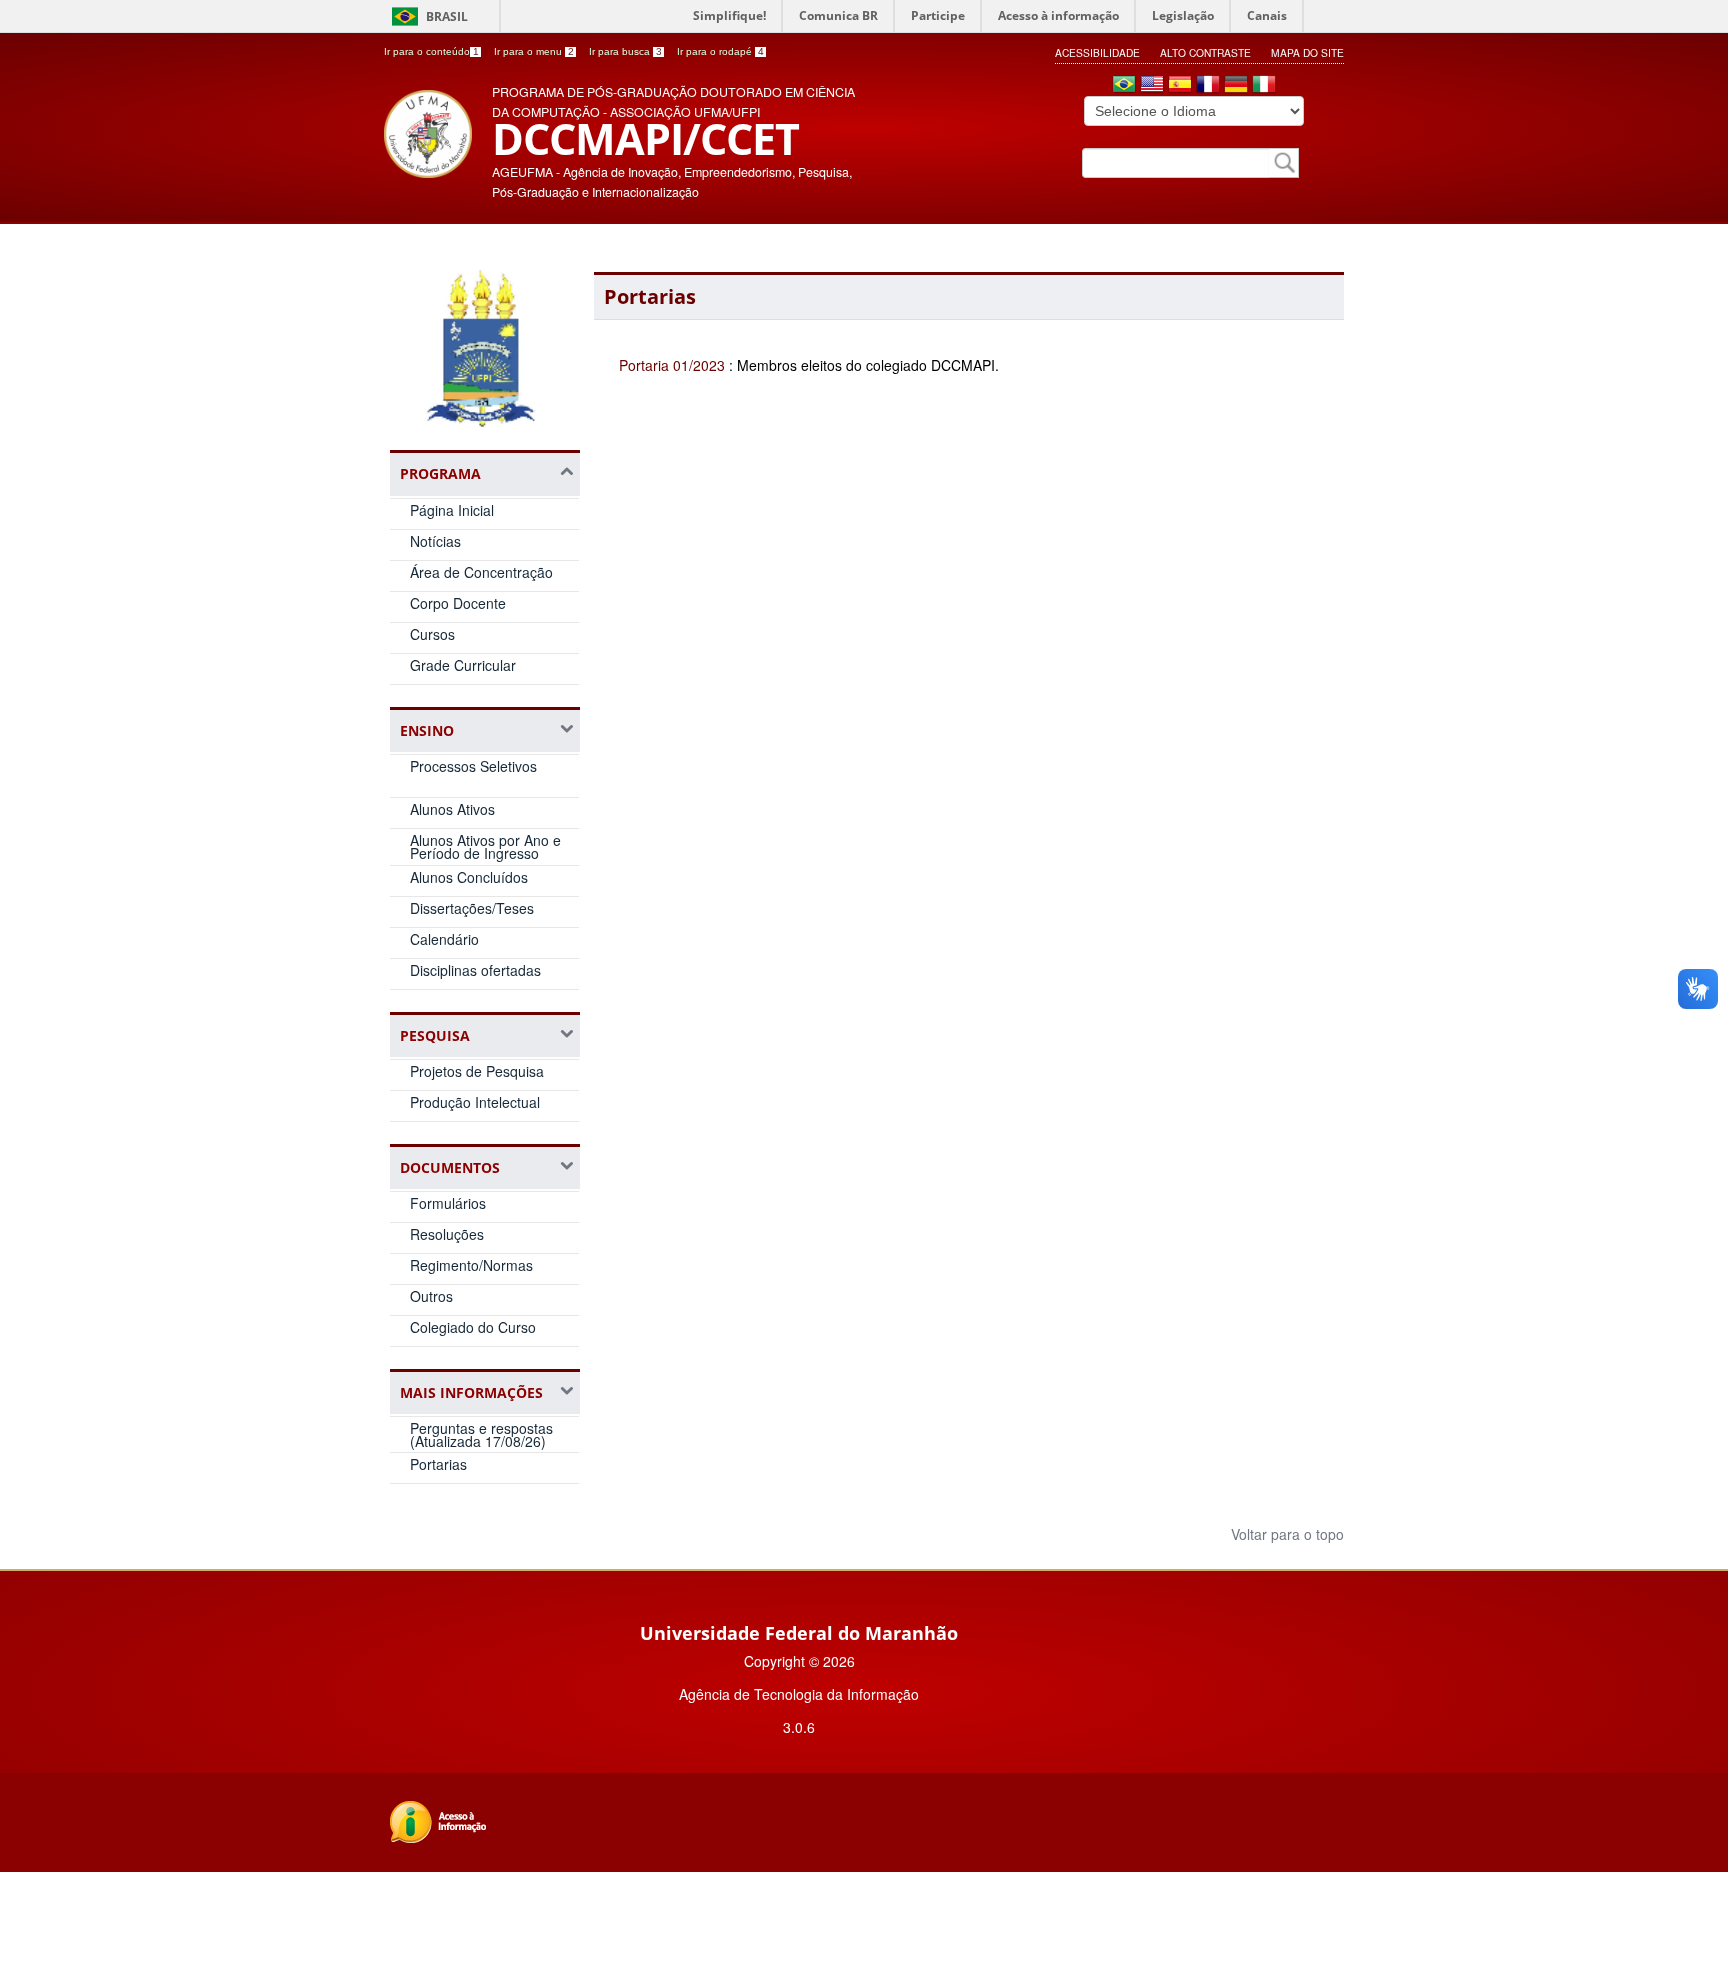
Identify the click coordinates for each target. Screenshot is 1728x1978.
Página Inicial (452, 510)
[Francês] (1208, 86)
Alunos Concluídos (469, 877)
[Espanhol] (1180, 86)
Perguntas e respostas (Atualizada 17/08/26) (481, 1434)
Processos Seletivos (473, 766)
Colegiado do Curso (473, 1327)
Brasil (447, 16)
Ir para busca (625, 51)
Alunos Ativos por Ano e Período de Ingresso (485, 846)
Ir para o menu (534, 51)
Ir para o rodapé (720, 51)
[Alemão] (1236, 86)
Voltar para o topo (1285, 1534)
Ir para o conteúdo (431, 51)
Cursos (432, 634)
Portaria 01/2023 (672, 365)
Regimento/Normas (471, 1265)
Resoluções (447, 1234)
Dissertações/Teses (472, 908)
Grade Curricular (463, 665)
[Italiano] (1264, 86)
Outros (431, 1296)
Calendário (444, 939)
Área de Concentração (481, 572)
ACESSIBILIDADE (1097, 52)
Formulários (448, 1203)
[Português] (1124, 86)
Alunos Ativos (452, 809)
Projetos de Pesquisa (477, 1071)
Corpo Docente (458, 603)
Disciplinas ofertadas (475, 970)
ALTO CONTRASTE (1205, 52)
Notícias (435, 541)
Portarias (438, 1464)
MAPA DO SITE (1307, 52)
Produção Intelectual (475, 1102)
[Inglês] (1152, 86)
